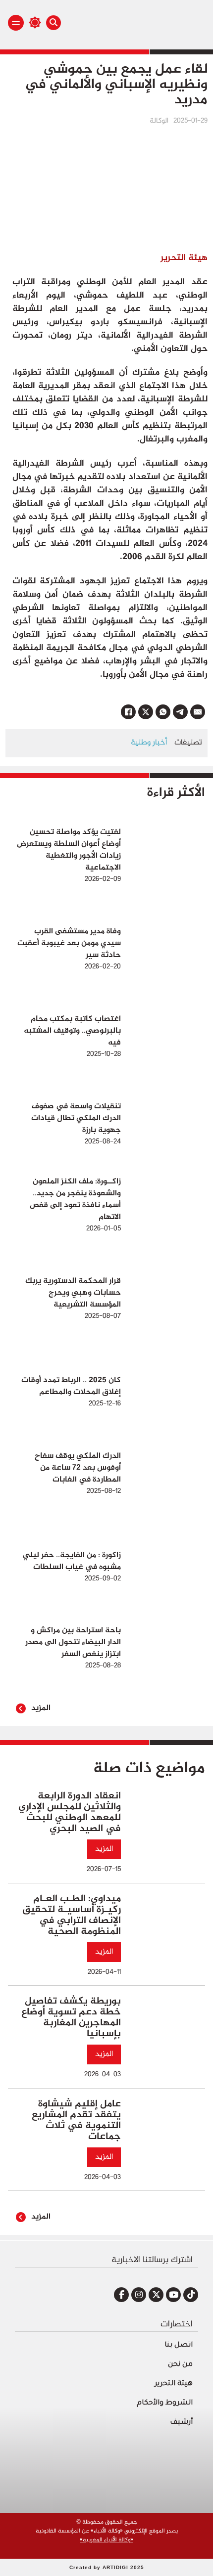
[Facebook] (128, 712)
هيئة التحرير (174, 2384)
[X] (146, 712)
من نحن (180, 2365)
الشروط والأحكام (165, 2403)
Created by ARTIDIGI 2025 (107, 2567)
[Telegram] (180, 712)
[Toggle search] (53, 23)
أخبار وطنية (149, 743)
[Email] (198, 712)
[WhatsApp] (163, 712)
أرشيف (181, 2423)
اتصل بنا (179, 2346)
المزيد (41, 1708)
